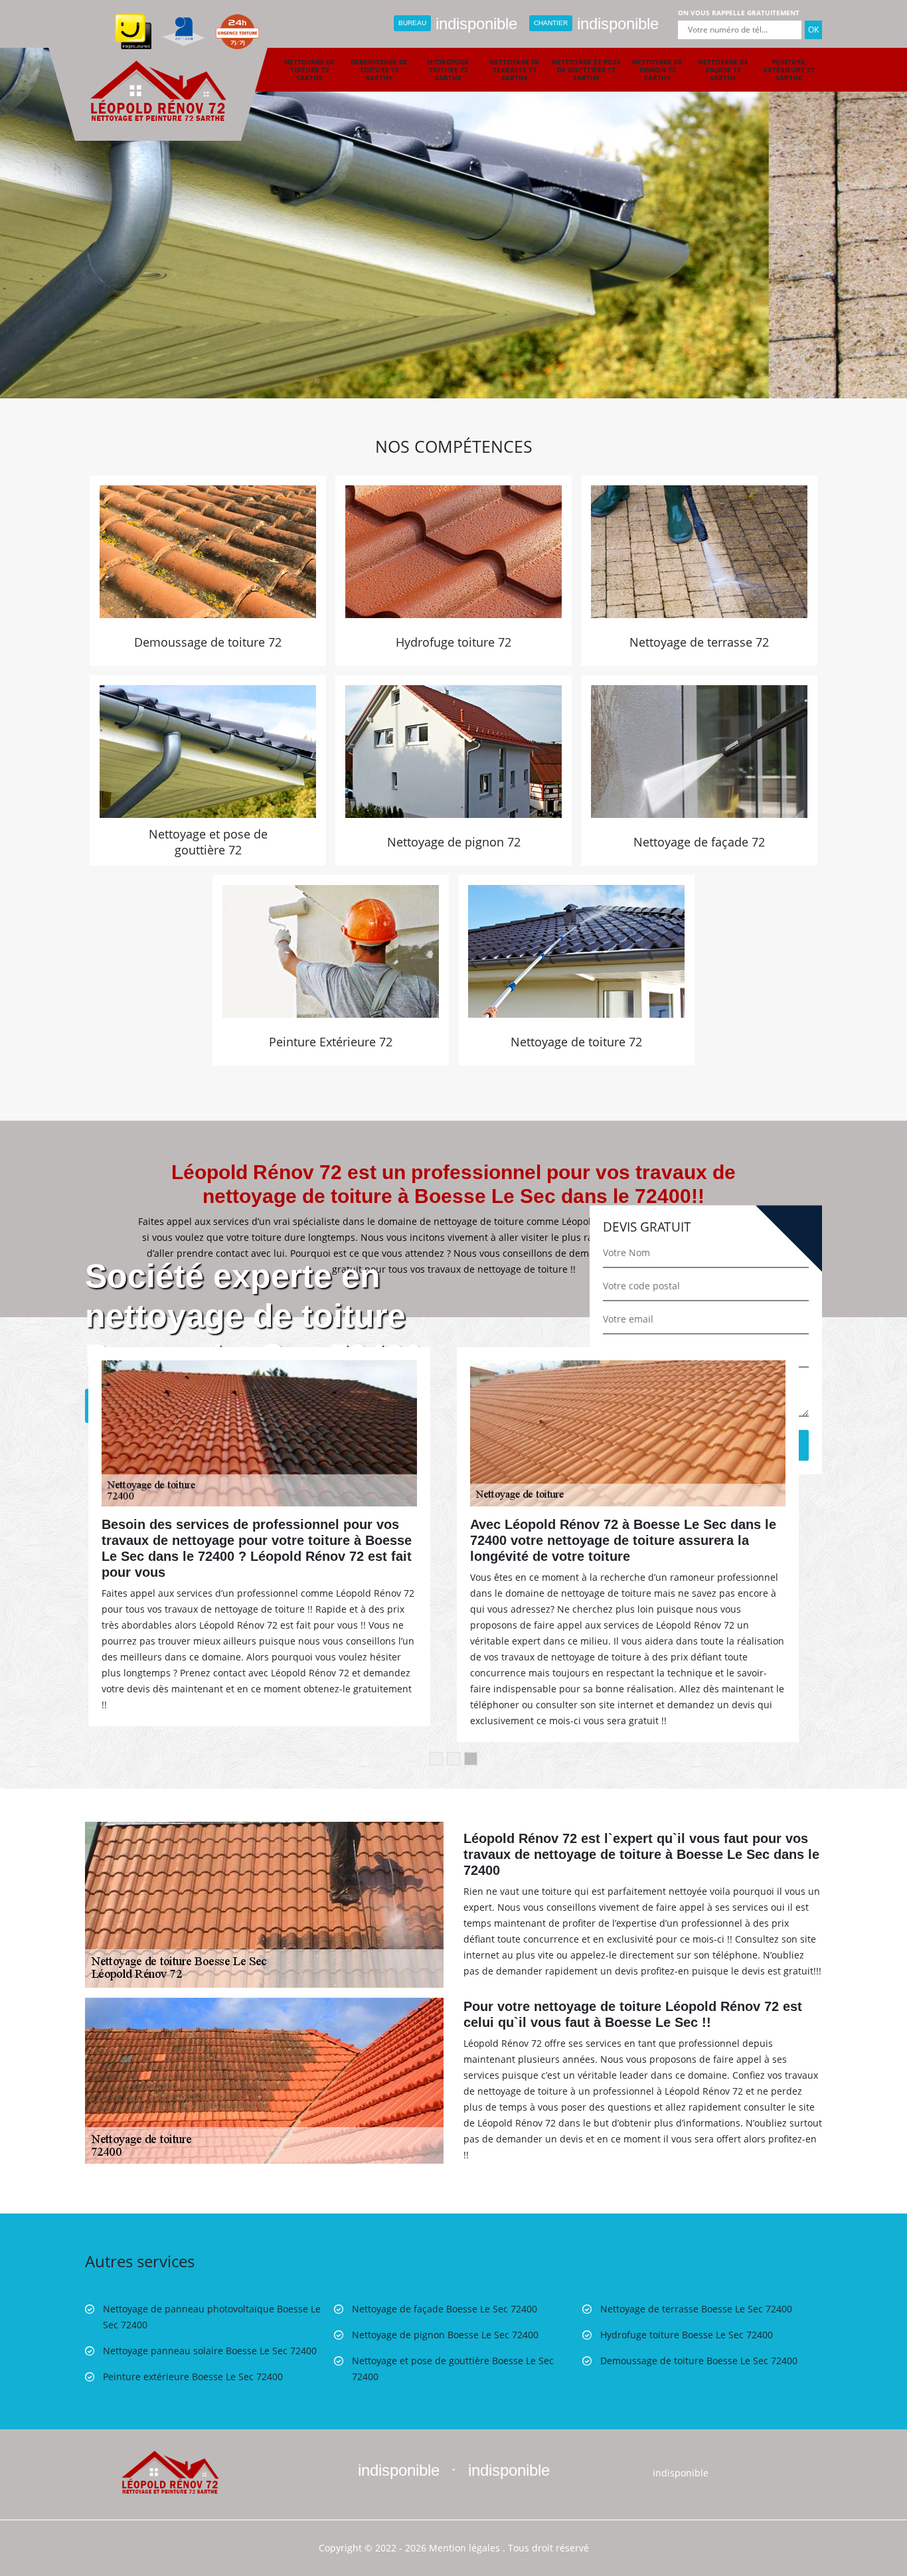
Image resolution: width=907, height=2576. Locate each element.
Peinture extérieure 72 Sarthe (789, 70)
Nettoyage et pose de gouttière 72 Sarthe (586, 70)
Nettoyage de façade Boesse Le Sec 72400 (445, 2309)
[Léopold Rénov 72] (170, 2471)
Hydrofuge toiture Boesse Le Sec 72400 (687, 2335)
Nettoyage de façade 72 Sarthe (723, 70)
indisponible (458, 24)
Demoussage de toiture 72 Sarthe (379, 70)
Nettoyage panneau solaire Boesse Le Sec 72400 (210, 2351)
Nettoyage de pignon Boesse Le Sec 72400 (445, 2335)
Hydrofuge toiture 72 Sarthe (448, 70)
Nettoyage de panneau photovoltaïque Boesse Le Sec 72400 (212, 2317)
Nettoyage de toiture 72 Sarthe (309, 70)
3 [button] (471, 1759)
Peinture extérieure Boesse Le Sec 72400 (193, 2376)
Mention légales (464, 2548)
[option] (453, 199)
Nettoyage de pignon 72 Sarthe (657, 70)
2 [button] (453, 1759)
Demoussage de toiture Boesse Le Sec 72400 (699, 2361)
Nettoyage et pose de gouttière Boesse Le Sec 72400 (453, 2369)
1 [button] (436, 1759)
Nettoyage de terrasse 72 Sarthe (515, 70)
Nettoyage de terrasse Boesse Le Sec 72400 (696, 2309)
